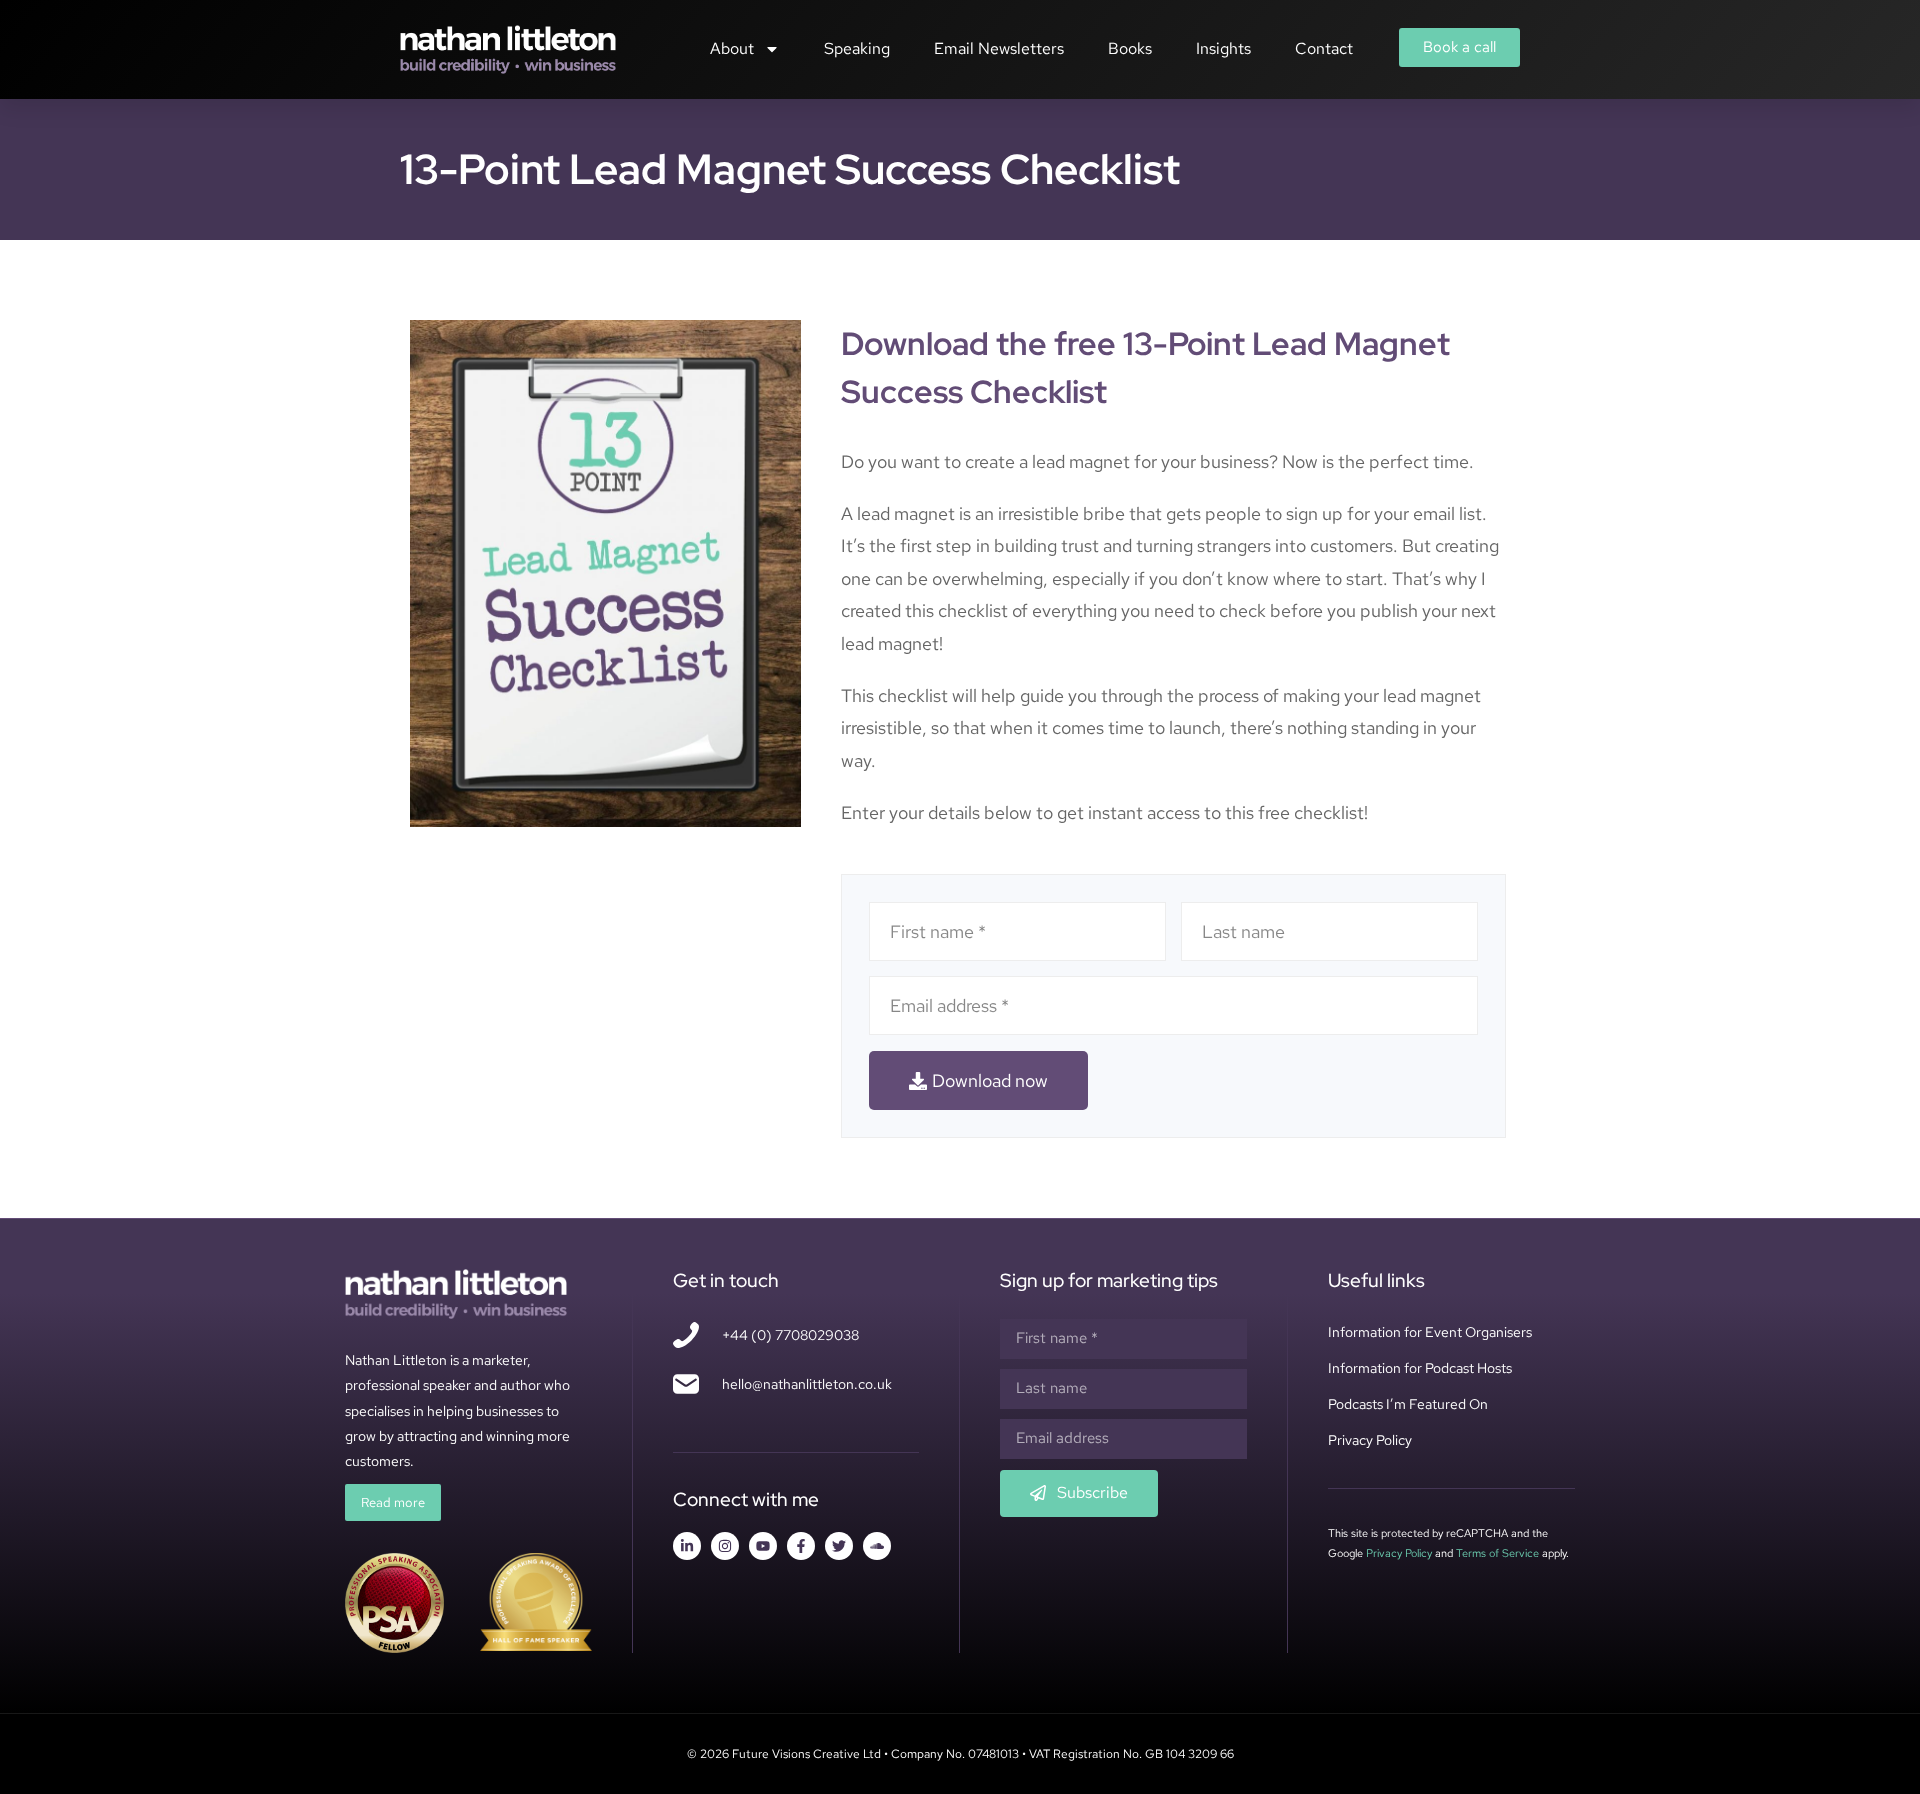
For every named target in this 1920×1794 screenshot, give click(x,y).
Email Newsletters (999, 48)
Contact (1324, 48)
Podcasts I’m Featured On (1408, 1404)
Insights (1223, 48)
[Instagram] (725, 1546)
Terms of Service (1497, 1553)
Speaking (857, 48)
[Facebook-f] (801, 1546)
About (732, 48)
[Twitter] (839, 1546)
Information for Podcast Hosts (1420, 1368)
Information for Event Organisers (1430, 1332)
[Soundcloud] (877, 1546)
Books (1130, 48)
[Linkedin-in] (687, 1546)
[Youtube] (763, 1546)
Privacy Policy (1370, 1440)
